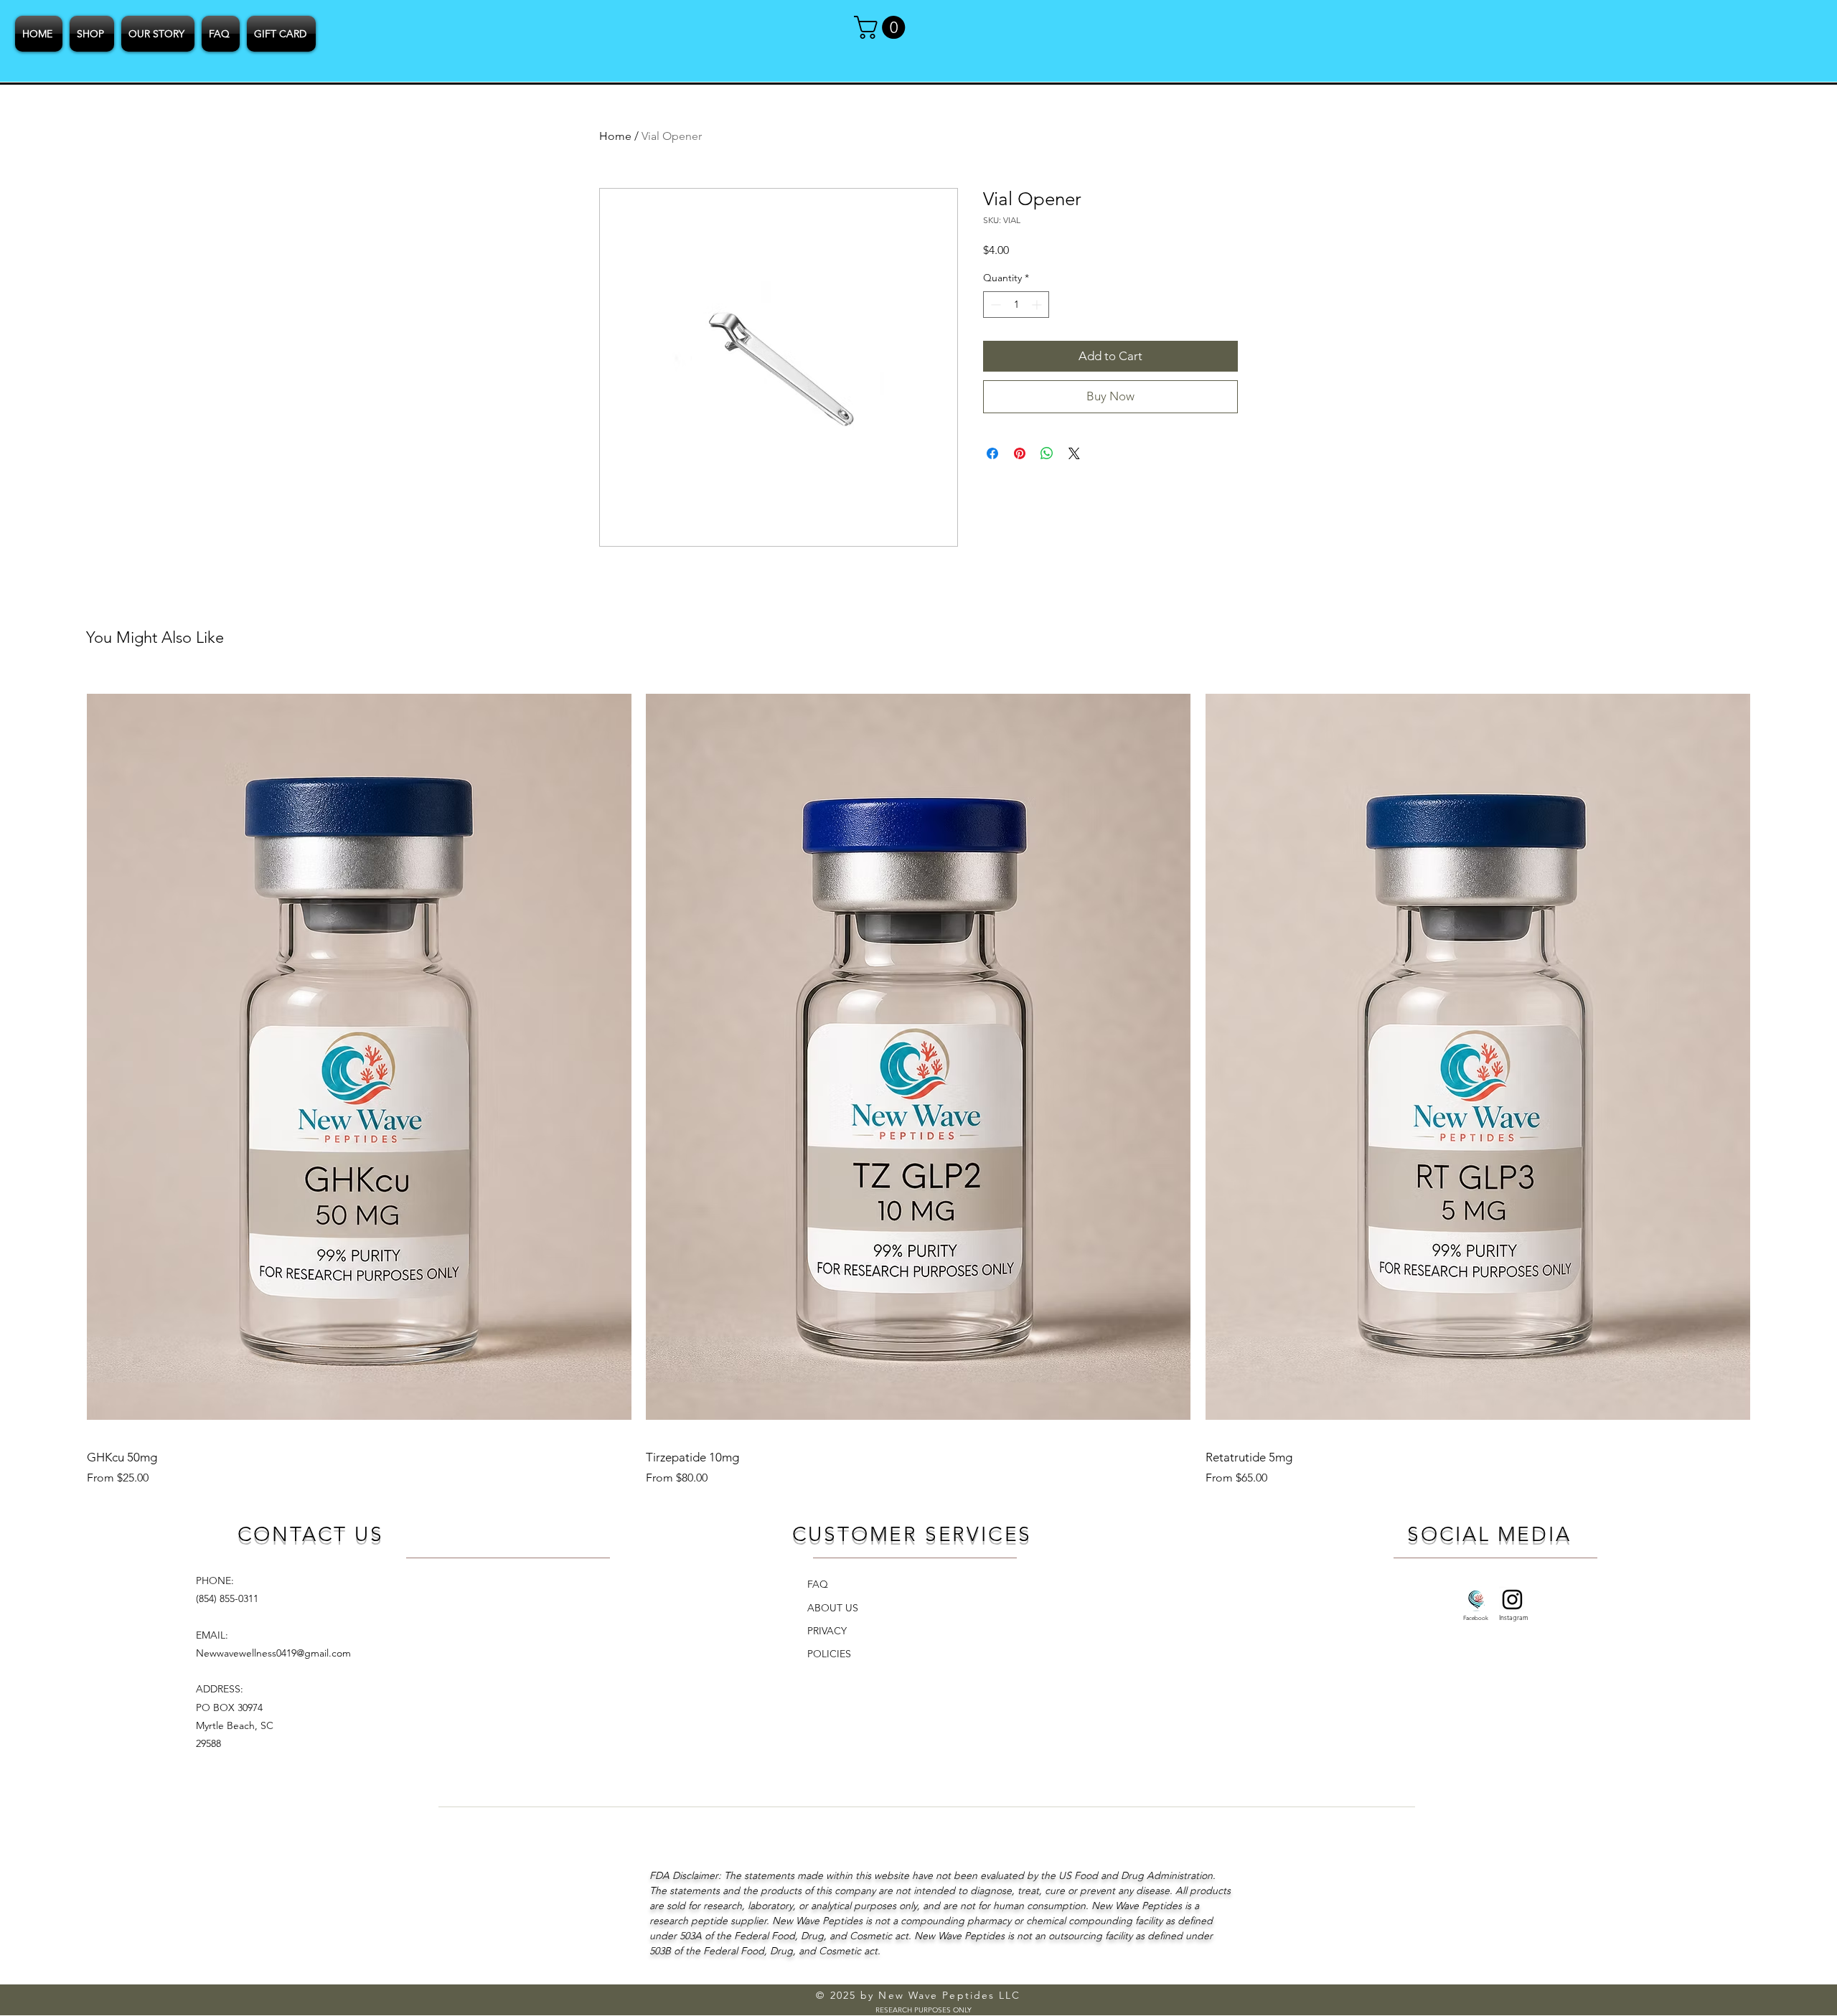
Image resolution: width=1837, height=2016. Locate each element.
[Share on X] (1074, 453)
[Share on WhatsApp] (1047, 453)
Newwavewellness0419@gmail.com (273, 1653)
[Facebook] (1476, 1600)
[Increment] (1038, 305)
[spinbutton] (1016, 305)
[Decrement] (994, 305)
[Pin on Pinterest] (1020, 453)
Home (615, 136)
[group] (918, 1081)
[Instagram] (1512, 1600)
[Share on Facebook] (992, 453)
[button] (882, 27)
